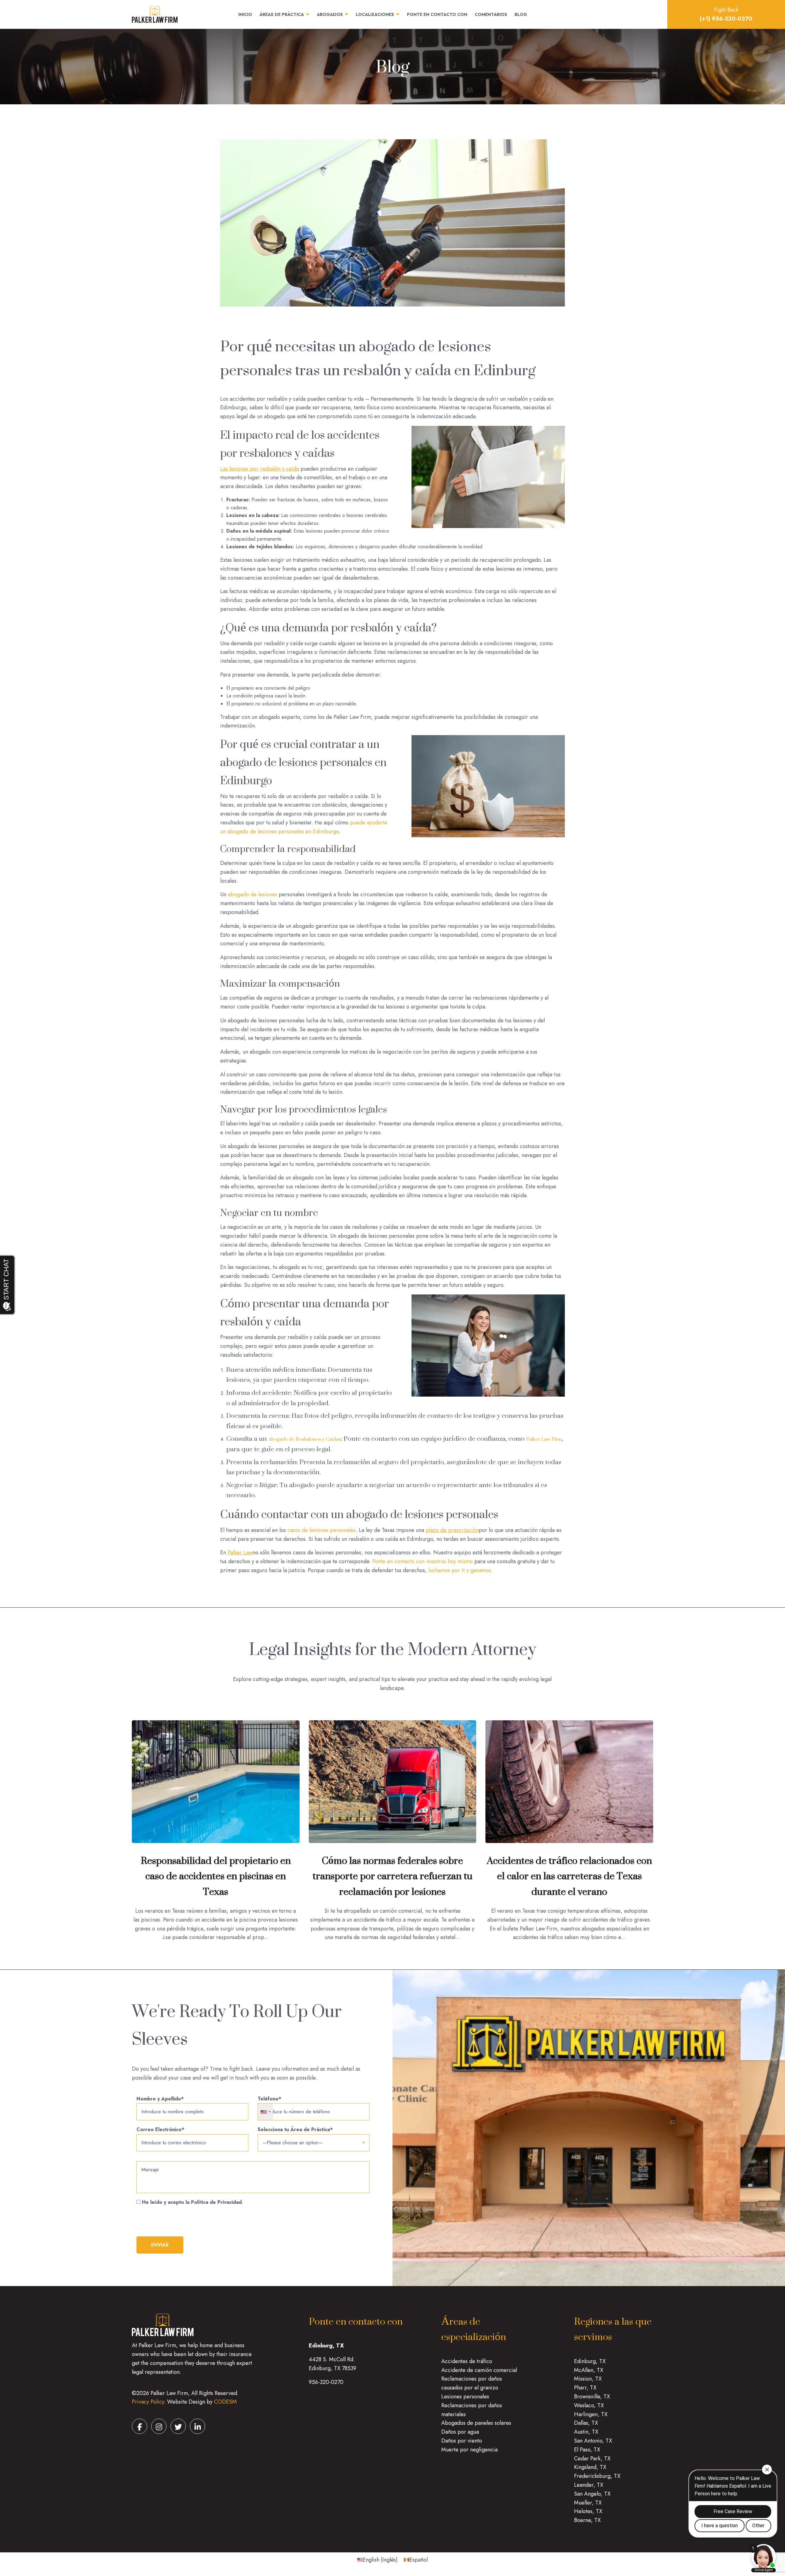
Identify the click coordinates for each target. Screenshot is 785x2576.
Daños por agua (460, 2432)
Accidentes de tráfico (467, 2361)
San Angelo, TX (592, 2494)
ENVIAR (160, 2245)
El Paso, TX (587, 2450)
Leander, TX (589, 2485)
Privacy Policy (148, 2402)
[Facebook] (140, 2426)
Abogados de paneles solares (476, 2423)
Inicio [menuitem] (245, 15)
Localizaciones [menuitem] (375, 15)
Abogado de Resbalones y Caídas (305, 1439)
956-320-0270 (326, 2382)
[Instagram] (159, 2426)
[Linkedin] (197, 2426)
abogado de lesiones (253, 894)
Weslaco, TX (589, 2405)
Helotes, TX (588, 2511)
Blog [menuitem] (521, 15)
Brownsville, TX (592, 2397)
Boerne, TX (587, 2520)
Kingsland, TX (590, 2467)
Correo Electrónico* (160, 2129)
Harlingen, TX (591, 2414)
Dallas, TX (586, 2423)
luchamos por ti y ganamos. (461, 1570)
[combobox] (265, 2112)
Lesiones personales (465, 2397)
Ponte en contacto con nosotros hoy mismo (423, 1561)
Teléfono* (269, 2099)
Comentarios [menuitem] (491, 15)
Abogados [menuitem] (330, 15)
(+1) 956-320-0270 (726, 19)
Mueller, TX (588, 2503)
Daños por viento (462, 2441)
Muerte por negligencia (469, 2450)
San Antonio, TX (593, 2441)
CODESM (225, 2402)
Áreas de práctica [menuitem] (282, 15)
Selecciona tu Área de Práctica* (295, 2129)
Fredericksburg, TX (597, 2476)
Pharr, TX (585, 2388)
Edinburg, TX (590, 2361)
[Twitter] (178, 2426)
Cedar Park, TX (592, 2458)
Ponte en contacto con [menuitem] (437, 15)
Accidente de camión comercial (479, 2370)
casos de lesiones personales (322, 1530)
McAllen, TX (589, 2370)
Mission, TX (588, 2379)
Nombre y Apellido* (160, 2099)
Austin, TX (586, 2432)
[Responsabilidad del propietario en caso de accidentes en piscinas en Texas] (216, 1781)
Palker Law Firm (544, 1439)
